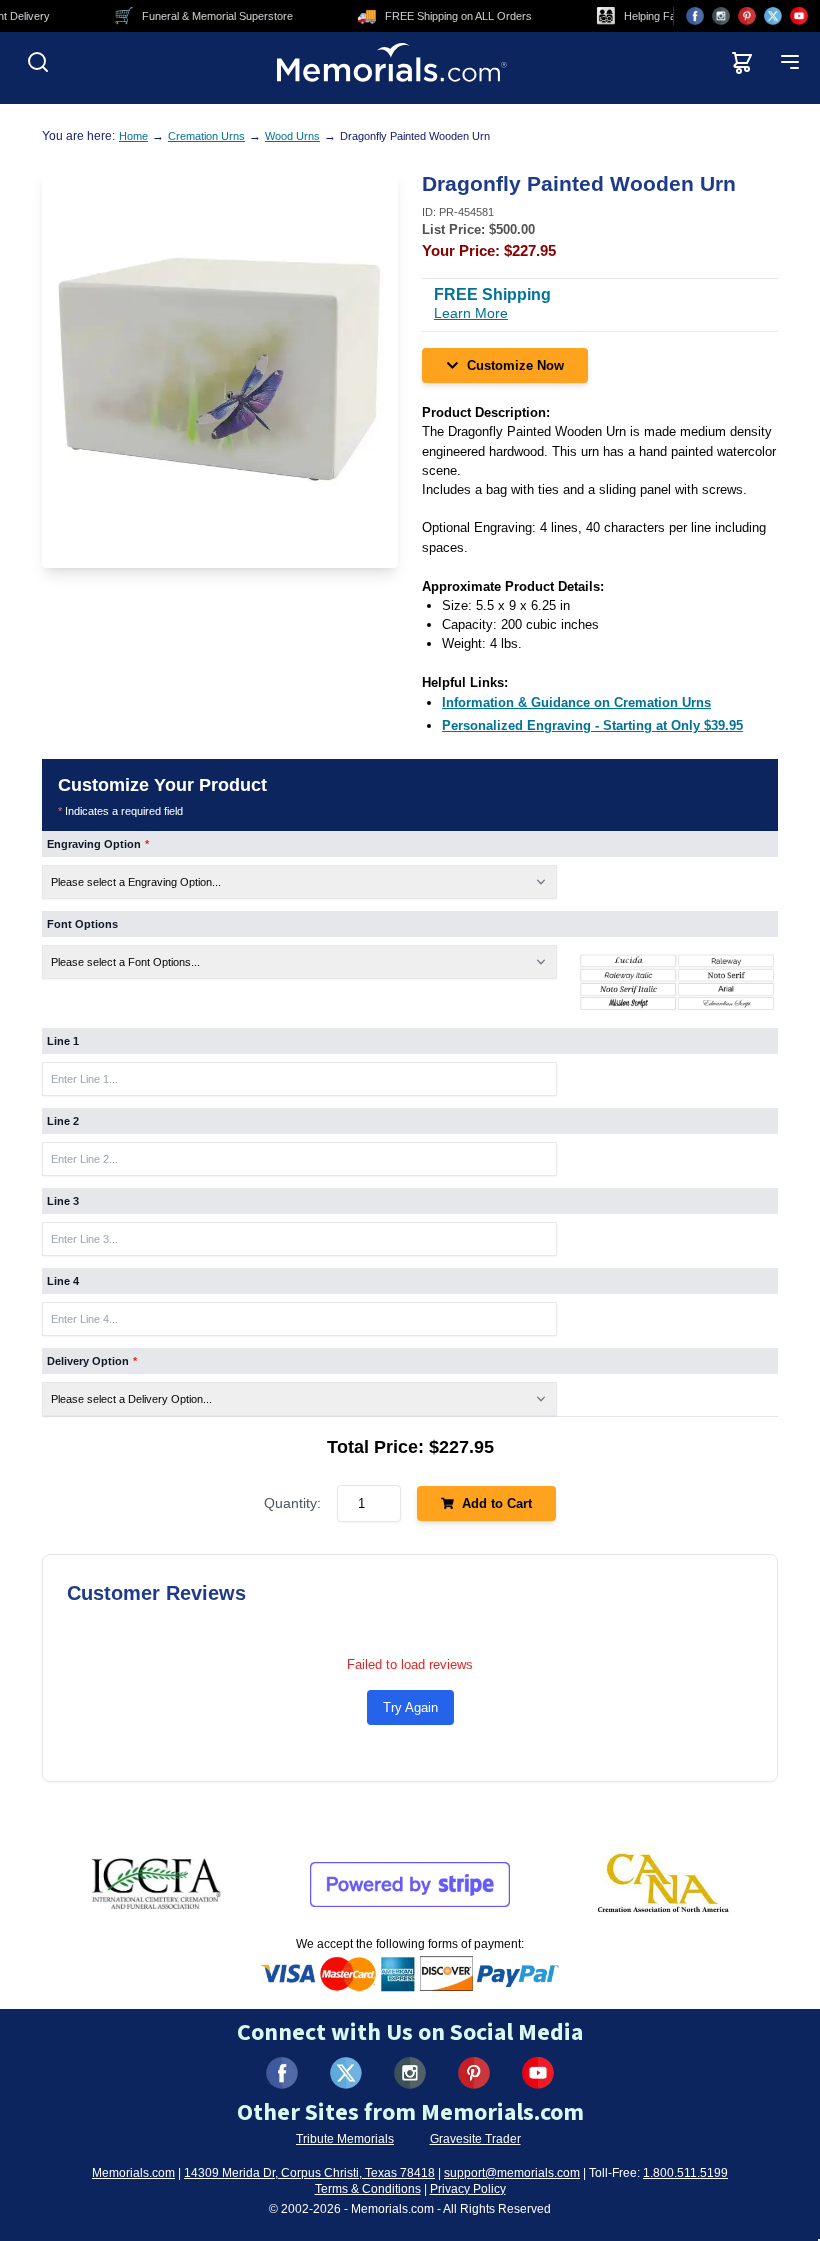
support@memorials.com (512, 2173)
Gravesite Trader (475, 2139)
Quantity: (292, 1503)
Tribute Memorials (345, 2139)
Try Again (410, 1707)
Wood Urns (292, 136)
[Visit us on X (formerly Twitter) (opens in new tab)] (346, 2073)
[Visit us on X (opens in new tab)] (773, 16)
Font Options (82, 924)
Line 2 (63, 1121)
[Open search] (38, 62)
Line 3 (63, 1201)
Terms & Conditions (368, 2189)
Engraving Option (98, 844)
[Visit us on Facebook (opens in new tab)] (695, 16)
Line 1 (63, 1041)
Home (133, 136)
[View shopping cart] (742, 62)
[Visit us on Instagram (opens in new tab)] (721, 16)
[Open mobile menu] (790, 62)
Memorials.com (133, 2173)
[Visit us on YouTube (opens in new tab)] (799, 16)
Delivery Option (92, 1361)
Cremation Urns (206, 136)
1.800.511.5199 (685, 2173)
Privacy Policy (468, 2189)
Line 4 (63, 1281)
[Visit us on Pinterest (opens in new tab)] (747, 16)
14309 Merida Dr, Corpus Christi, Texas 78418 (309, 2173)
